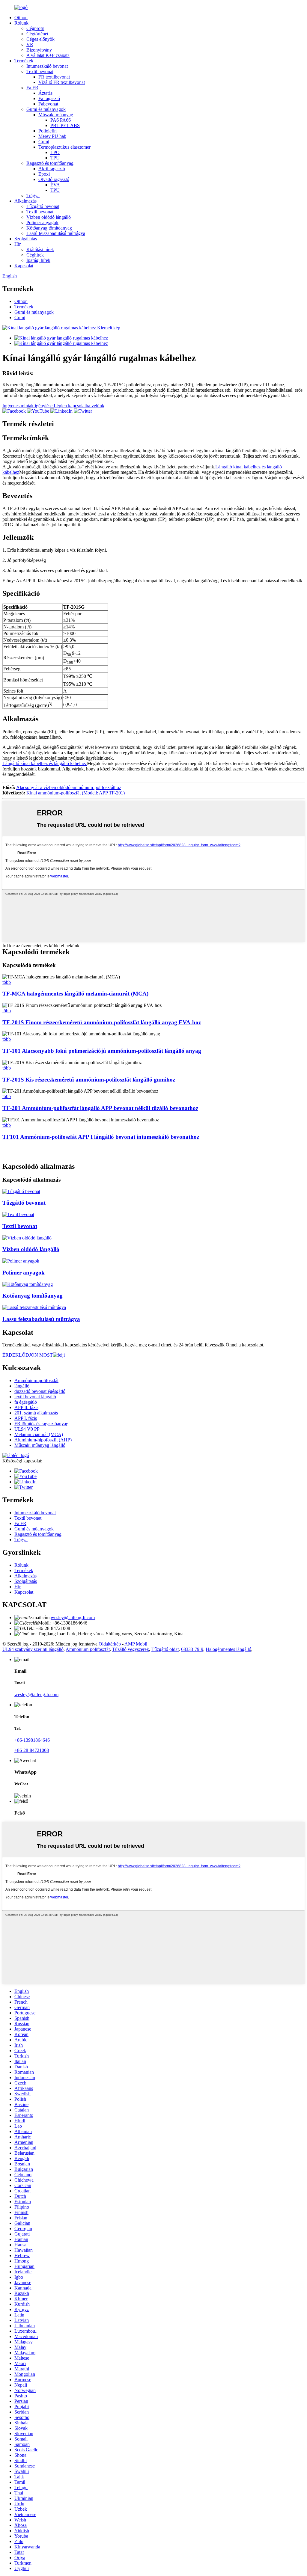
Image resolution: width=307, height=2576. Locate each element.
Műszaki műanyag (56, 115)
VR (30, 45)
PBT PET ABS (65, 125)
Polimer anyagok (42, 223)
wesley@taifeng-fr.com (73, 1617)
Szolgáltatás (26, 239)
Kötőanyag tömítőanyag (49, 228)
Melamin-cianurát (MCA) (39, 1434)
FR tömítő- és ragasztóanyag (41, 1424)
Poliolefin (48, 131)
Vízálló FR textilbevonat (62, 82)
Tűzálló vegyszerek (131, 1649)
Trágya (33, 196)
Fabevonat (48, 104)
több (7, 982)
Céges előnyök (40, 39)
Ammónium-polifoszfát (36, 1380)
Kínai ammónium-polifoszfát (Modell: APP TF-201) (76, 793)
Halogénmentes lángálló (228, 1649)
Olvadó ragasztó (54, 179)
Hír (18, 244)
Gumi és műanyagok (46, 109)
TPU (55, 158)
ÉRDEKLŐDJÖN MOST (28, 1355)
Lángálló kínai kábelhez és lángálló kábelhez (45, 763)
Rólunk (21, 23)
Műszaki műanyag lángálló (40, 1445)
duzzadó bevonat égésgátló (40, 1391)
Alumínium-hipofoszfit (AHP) (43, 1440)
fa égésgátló (26, 1402)
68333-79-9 (192, 1649)
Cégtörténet (37, 34)
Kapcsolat (24, 266)
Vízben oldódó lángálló (49, 217)
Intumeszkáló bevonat (47, 66)
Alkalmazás (25, 201)
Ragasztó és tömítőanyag (50, 163)
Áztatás (45, 93)
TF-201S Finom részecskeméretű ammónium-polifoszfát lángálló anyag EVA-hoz (102, 1022)
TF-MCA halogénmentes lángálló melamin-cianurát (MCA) (75, 994)
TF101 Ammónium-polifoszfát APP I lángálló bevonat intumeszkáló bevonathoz (101, 1137)
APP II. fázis (26, 1407)
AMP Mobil (136, 1644)
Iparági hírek (38, 260)
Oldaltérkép (110, 1644)
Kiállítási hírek (40, 249)
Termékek (24, 61)
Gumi (44, 142)
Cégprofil (35, 28)
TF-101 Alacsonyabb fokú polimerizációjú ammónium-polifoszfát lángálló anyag (102, 1051)
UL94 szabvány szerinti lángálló (33, 1649)
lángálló (22, 1386)
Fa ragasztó (49, 98)
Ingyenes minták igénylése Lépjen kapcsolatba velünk (53, 406)
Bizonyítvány (39, 50)
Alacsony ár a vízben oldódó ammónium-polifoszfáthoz (69, 787)
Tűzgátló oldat (165, 1649)
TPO (55, 152)
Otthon (21, 18)
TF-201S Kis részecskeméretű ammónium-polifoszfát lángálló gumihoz (89, 1080)
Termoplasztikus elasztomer (64, 147)
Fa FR (32, 88)
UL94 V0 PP (27, 1429)
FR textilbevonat (54, 77)
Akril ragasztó (52, 169)
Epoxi (44, 174)
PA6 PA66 (61, 120)
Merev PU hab (52, 136)
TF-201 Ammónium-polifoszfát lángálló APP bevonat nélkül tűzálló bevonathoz (100, 1108)
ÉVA (55, 185)
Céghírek (35, 255)
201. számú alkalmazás (36, 1413)
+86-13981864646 (32, 1740)
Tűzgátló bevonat (43, 206)
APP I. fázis (26, 1418)
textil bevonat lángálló (35, 1397)
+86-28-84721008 (32, 1750)
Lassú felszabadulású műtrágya (56, 233)
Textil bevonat (40, 71)
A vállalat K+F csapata (48, 55)
